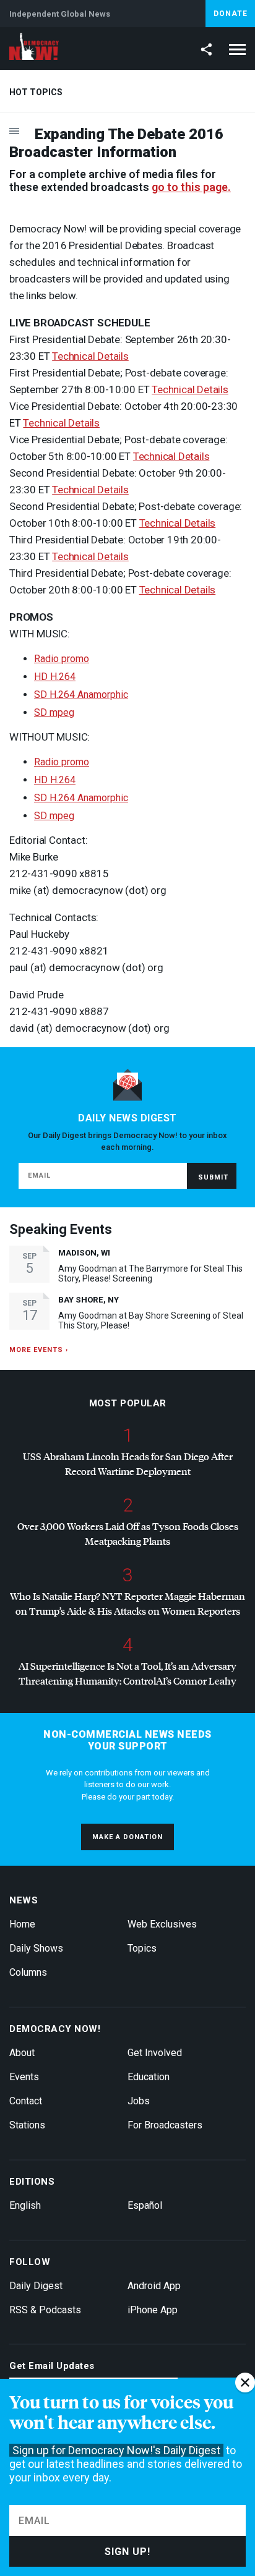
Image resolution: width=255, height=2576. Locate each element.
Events (24, 2077)
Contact (26, 2101)
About (22, 2053)
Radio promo (62, 659)
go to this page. (191, 187)
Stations (27, 2125)
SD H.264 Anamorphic (81, 695)
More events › (39, 1350)
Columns (28, 1972)
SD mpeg (54, 712)
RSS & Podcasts (45, 2310)
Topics (142, 1948)
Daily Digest (36, 2286)
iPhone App (153, 2310)
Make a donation (127, 1837)
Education (149, 2077)
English (25, 2205)
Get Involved (155, 2053)
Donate (231, 14)
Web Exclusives (162, 1924)
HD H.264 (55, 677)
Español (145, 2205)
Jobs (139, 2101)
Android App (154, 2286)
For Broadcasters (165, 2125)
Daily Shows (36, 1948)
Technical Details (90, 356)
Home (22, 1924)
